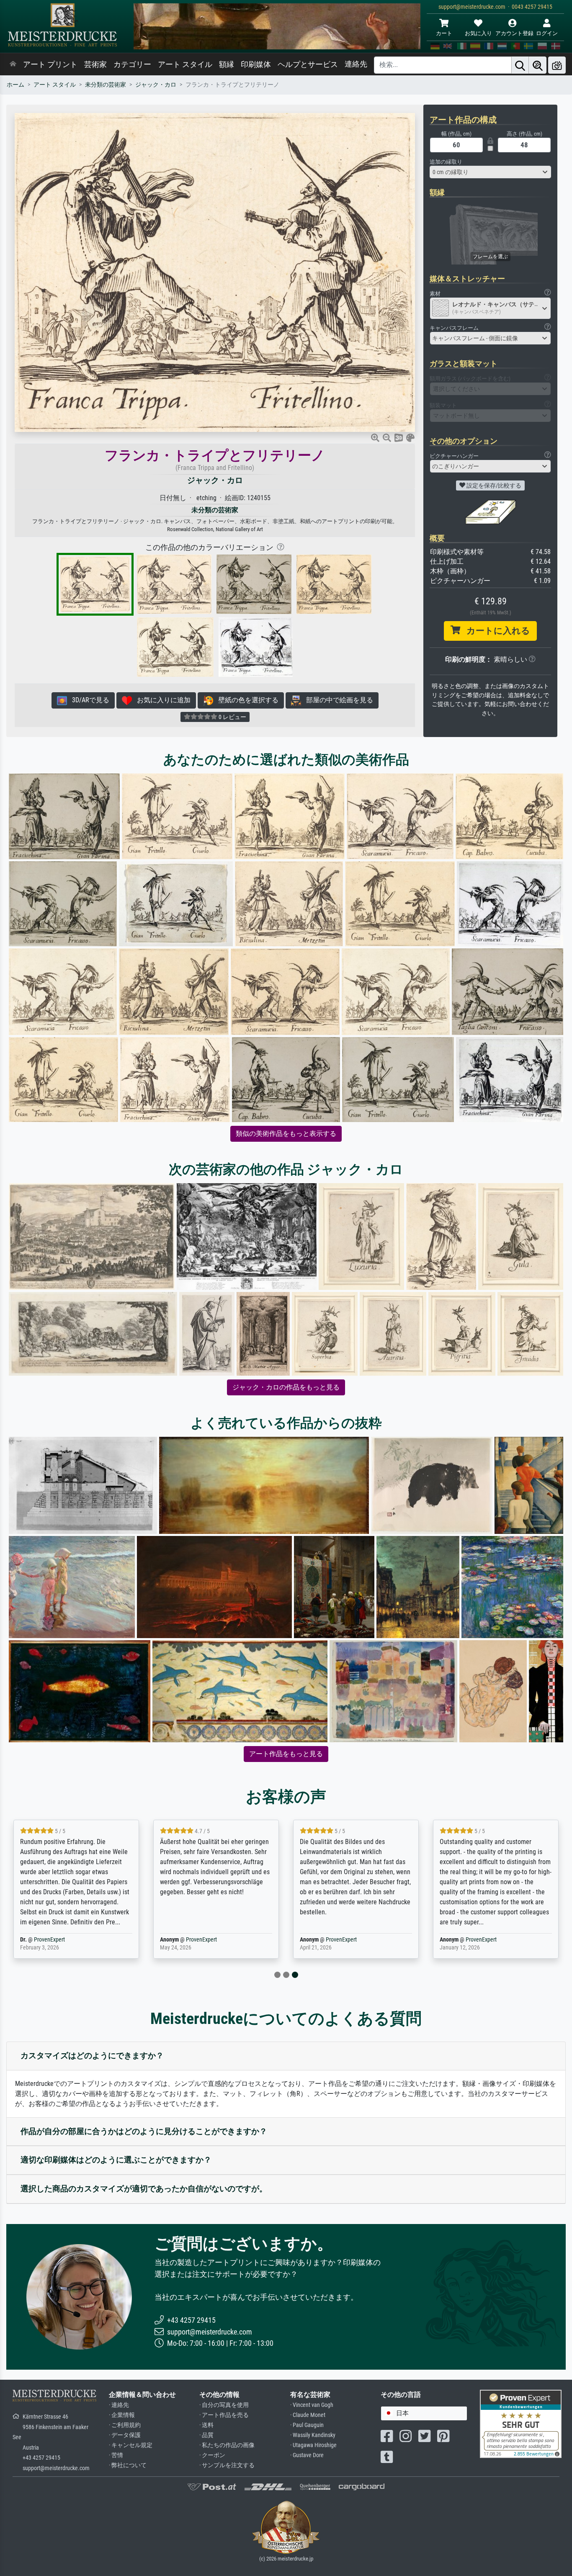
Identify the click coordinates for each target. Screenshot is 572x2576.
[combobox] (490, 172)
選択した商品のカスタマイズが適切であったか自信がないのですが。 (144, 2189)
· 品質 (206, 2435)
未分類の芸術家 (106, 85)
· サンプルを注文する (227, 2465)
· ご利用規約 (125, 2425)
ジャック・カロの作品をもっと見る (286, 1387)
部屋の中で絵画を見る (337, 700)
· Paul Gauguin (307, 2425)
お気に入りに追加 (161, 700)
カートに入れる (495, 631)
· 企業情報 (122, 2415)
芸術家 (95, 64)
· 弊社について (128, 2465)
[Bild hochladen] (557, 65)
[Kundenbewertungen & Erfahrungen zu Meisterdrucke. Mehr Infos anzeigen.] (521, 2423)
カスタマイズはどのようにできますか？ (92, 2056)
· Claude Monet (308, 2415)
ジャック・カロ (156, 85)
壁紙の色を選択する (246, 700)
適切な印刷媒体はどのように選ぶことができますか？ (116, 2160)
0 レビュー (232, 717)
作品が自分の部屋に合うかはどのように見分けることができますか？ (144, 2131)
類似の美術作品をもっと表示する (286, 1134)
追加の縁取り (446, 162)
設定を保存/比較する (493, 485)
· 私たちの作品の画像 (227, 2445)
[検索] (520, 65)
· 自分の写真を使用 (224, 2405)
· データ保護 (125, 2435)
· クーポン (212, 2455)
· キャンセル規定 (131, 2445)
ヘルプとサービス (308, 64)
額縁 (227, 64)
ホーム (15, 85)
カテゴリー (132, 64)
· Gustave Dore (307, 2455)
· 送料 (206, 2425)
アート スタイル (185, 64)
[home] (13, 64)
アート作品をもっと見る (286, 1754)
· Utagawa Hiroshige (313, 2445)
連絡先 (356, 64)
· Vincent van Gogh (312, 2405)
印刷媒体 (256, 64)
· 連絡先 (119, 2405)
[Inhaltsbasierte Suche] (538, 65)
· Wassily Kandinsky (313, 2435)
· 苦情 (116, 2455)
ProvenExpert (49, 1940)
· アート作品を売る (224, 2415)
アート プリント (50, 64)
